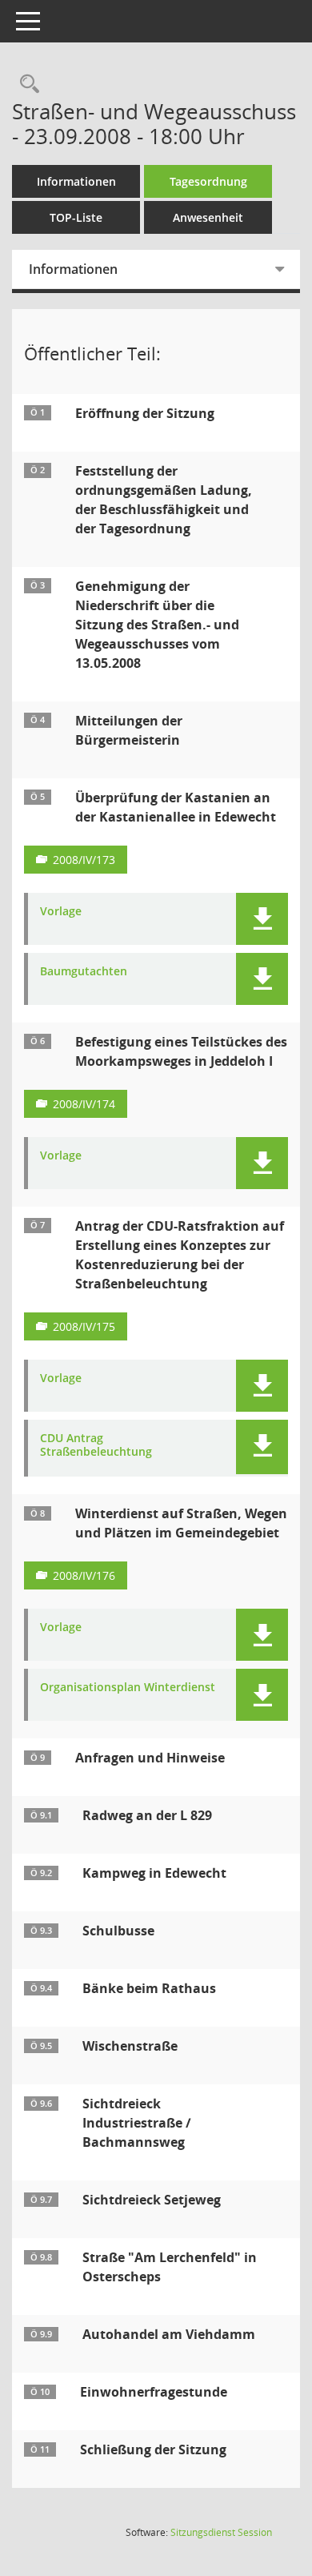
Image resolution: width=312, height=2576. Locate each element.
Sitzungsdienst (221, 2532)
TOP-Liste (76, 217)
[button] (262, 919)
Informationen (76, 181)
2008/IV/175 (84, 1326)
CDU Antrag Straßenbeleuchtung (96, 1445)
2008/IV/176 (84, 1575)
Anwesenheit (208, 217)
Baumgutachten (84, 972)
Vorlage (61, 912)
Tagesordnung (208, 181)
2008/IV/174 (84, 1104)
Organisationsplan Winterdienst (128, 1688)
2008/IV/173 (84, 860)
